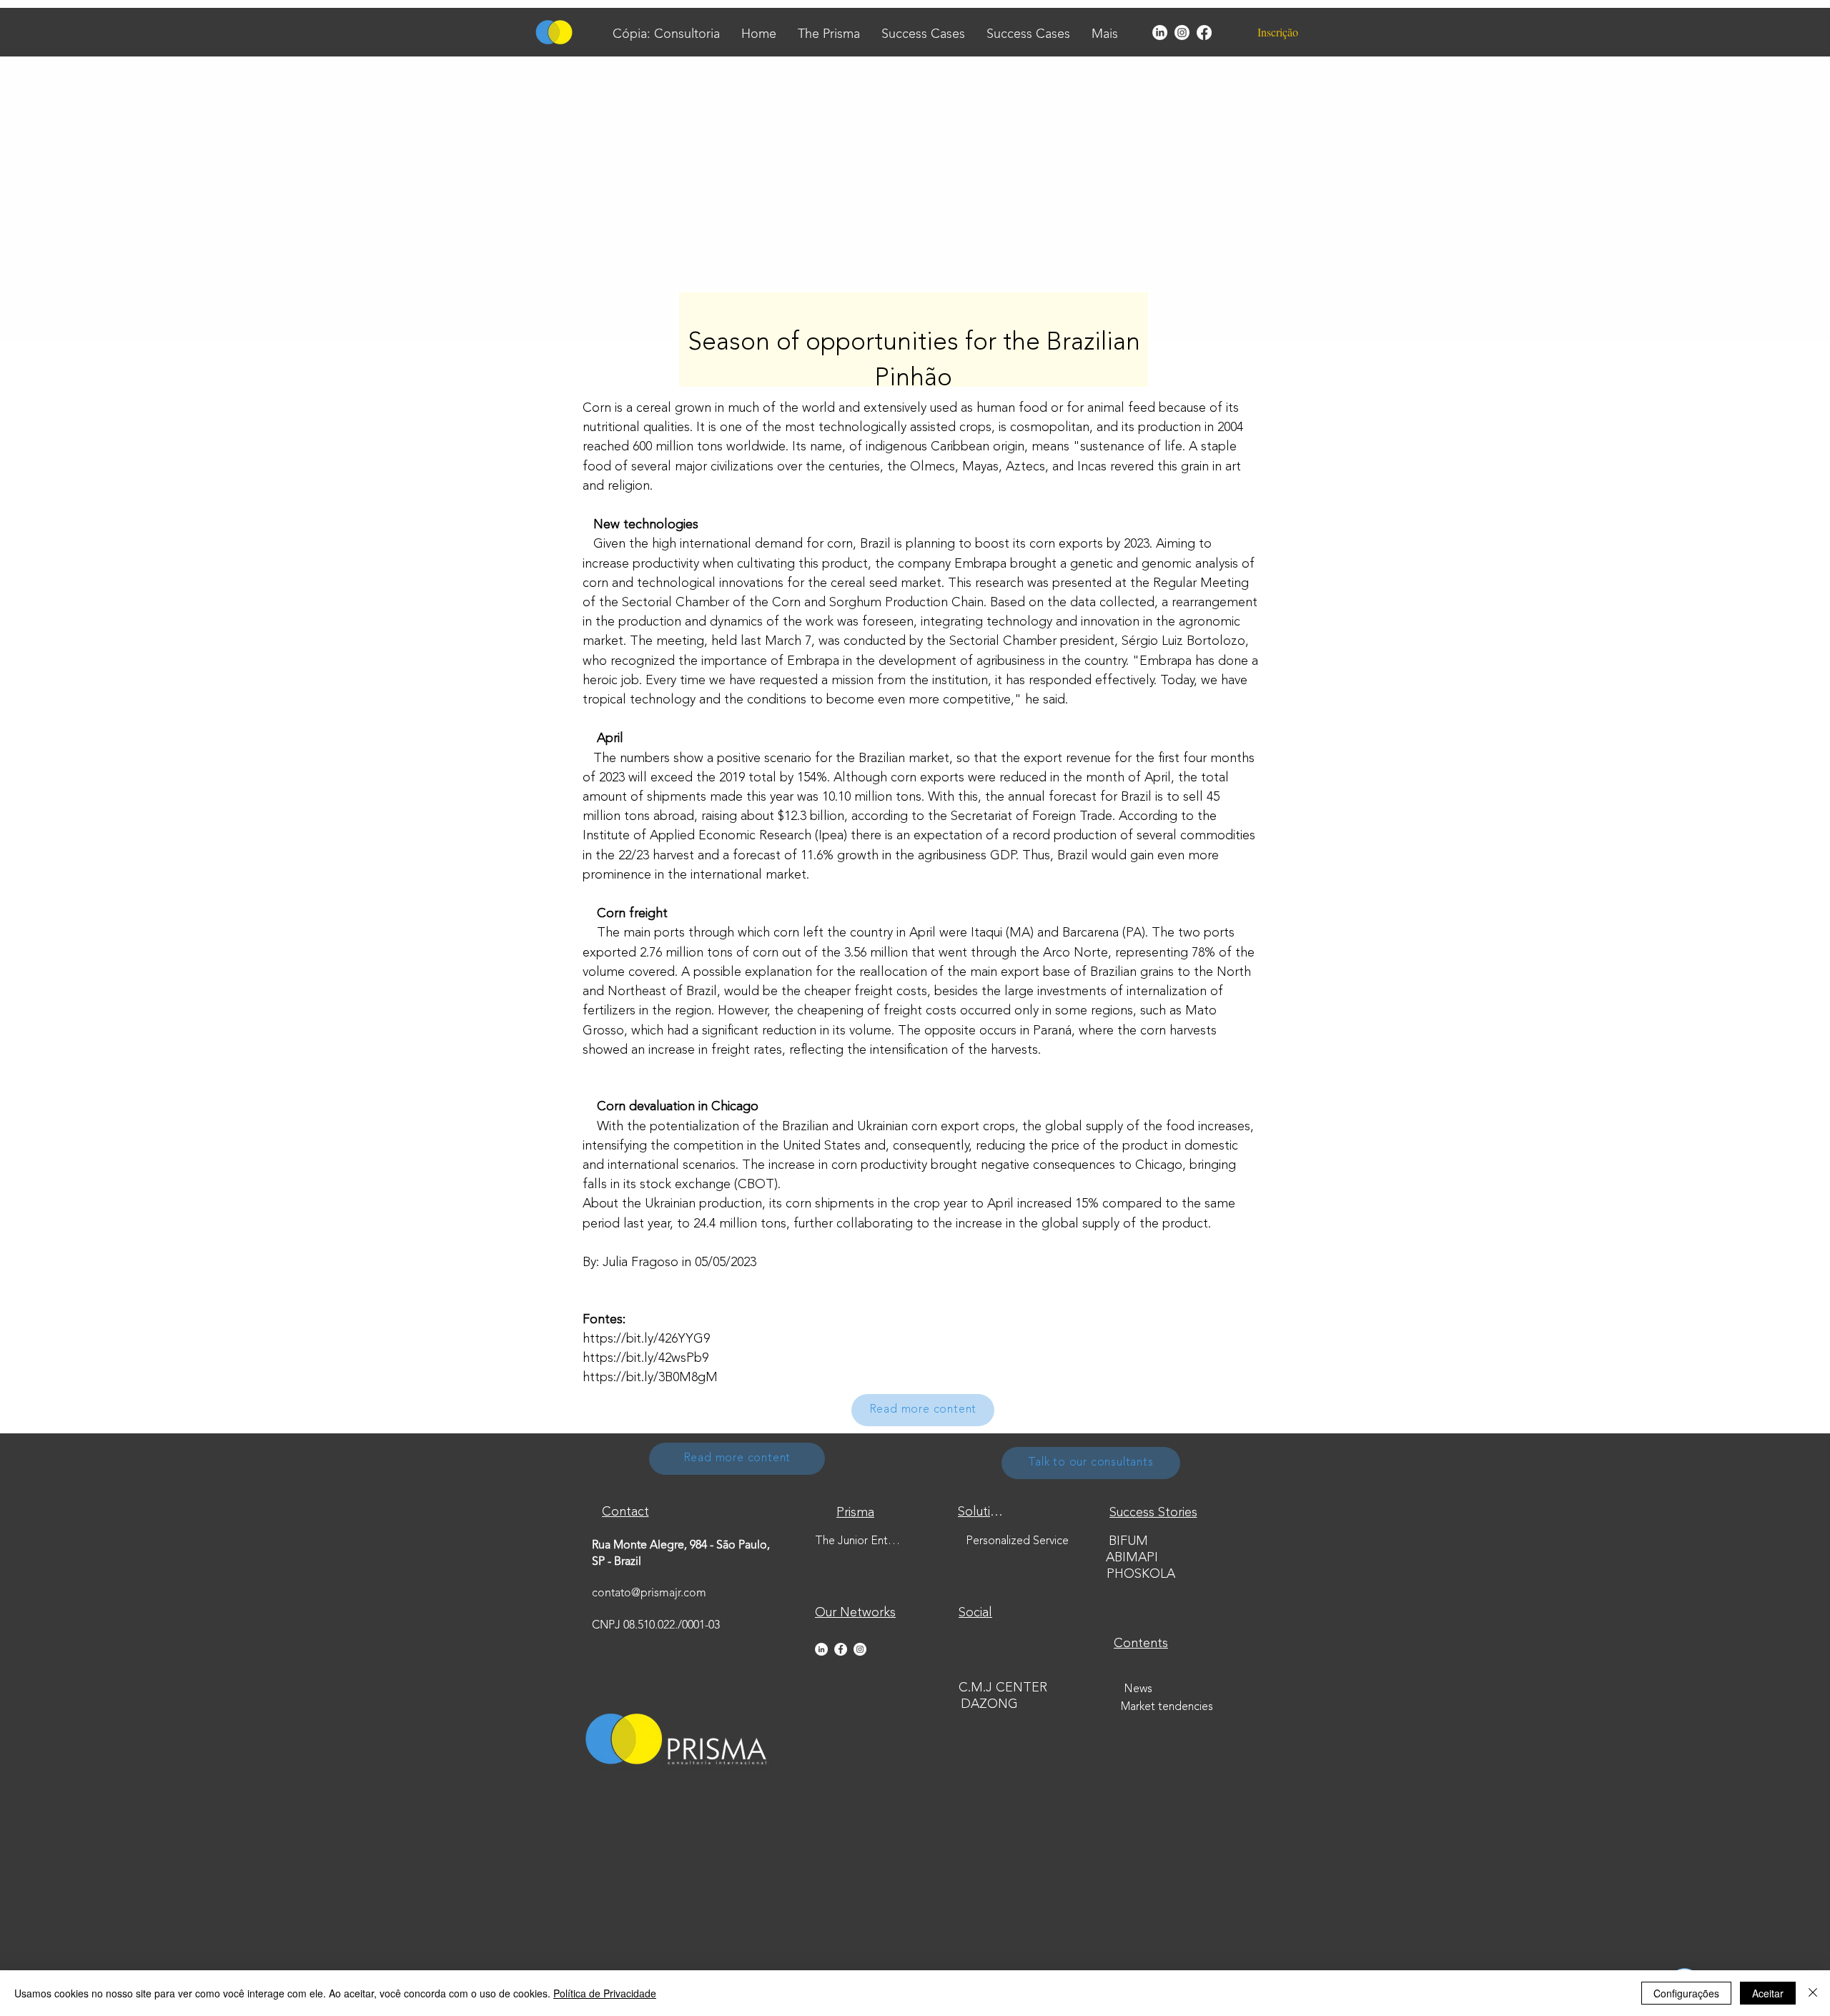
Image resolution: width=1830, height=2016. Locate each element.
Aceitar (1768, 1993)
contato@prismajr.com (649, 1593)
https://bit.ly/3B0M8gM (650, 1378)
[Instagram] (1182, 33)
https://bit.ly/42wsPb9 (646, 1358)
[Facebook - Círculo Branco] (841, 1649)
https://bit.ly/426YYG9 (646, 1339)
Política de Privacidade (605, 1993)
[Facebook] (1204, 33)
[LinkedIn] (1160, 33)
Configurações (1686, 1993)
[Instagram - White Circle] (860, 1649)
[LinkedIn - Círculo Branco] (821, 1649)
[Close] (1813, 1993)
